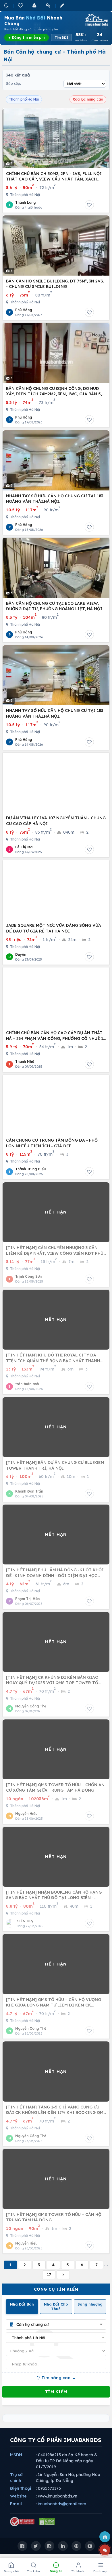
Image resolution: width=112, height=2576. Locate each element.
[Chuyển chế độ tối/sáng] (7, 5)
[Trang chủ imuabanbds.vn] (96, 20)
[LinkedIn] (63, 2546)
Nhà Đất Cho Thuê (56, 2307)
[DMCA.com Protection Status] (47, 2522)
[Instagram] (49, 2546)
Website (18, 2496)
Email (16, 2504)
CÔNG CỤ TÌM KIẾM (56, 2289)
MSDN (16, 2455)
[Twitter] (36, 2546)
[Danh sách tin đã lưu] (21, 5)
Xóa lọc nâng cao (88, 99)
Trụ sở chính (16, 2478)
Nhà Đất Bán (22, 2304)
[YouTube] (90, 2546)
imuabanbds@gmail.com (62, 2504)
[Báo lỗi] (105, 2537)
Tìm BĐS (61, 38)
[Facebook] (22, 2546)
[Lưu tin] (89, 205)
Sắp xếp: (13, 84)
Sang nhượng (90, 2304)
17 (49, 2275)
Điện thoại (21, 2488)
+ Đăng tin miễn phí (27, 37)
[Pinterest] (76, 2546)
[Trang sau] (63, 2275)
